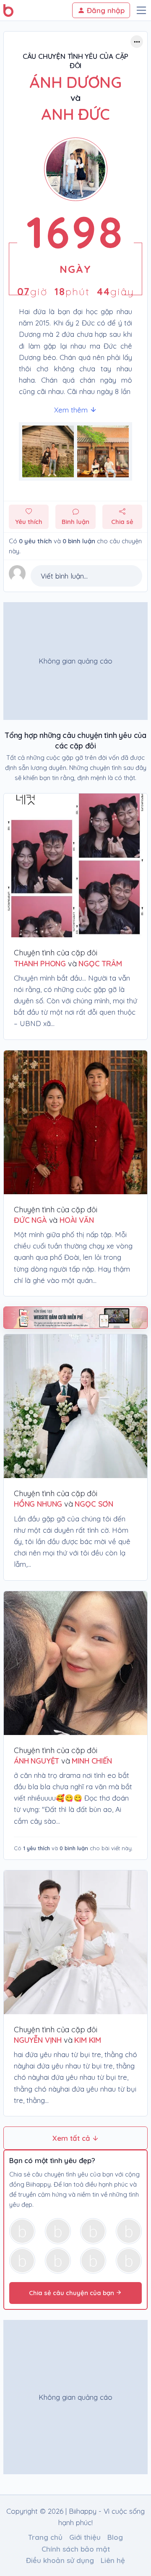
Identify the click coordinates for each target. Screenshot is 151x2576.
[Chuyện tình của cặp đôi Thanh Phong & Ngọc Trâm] (75, 865)
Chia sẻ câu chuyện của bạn (72, 2293)
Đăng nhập (105, 10)
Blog (115, 2537)
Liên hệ (113, 2560)
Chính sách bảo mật (76, 2549)
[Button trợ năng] (137, 42)
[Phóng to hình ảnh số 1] (103, 451)
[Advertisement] (75, 661)
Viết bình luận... (64, 576)
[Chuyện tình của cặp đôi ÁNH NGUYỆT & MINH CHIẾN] (75, 1663)
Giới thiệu (85, 2537)
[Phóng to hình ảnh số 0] (48, 451)
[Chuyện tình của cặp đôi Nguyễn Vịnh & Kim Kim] (75, 1942)
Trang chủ (45, 2537)
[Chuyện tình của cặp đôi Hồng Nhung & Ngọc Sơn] (75, 1406)
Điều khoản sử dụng (60, 2560)
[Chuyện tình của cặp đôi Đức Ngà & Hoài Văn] (75, 1122)
